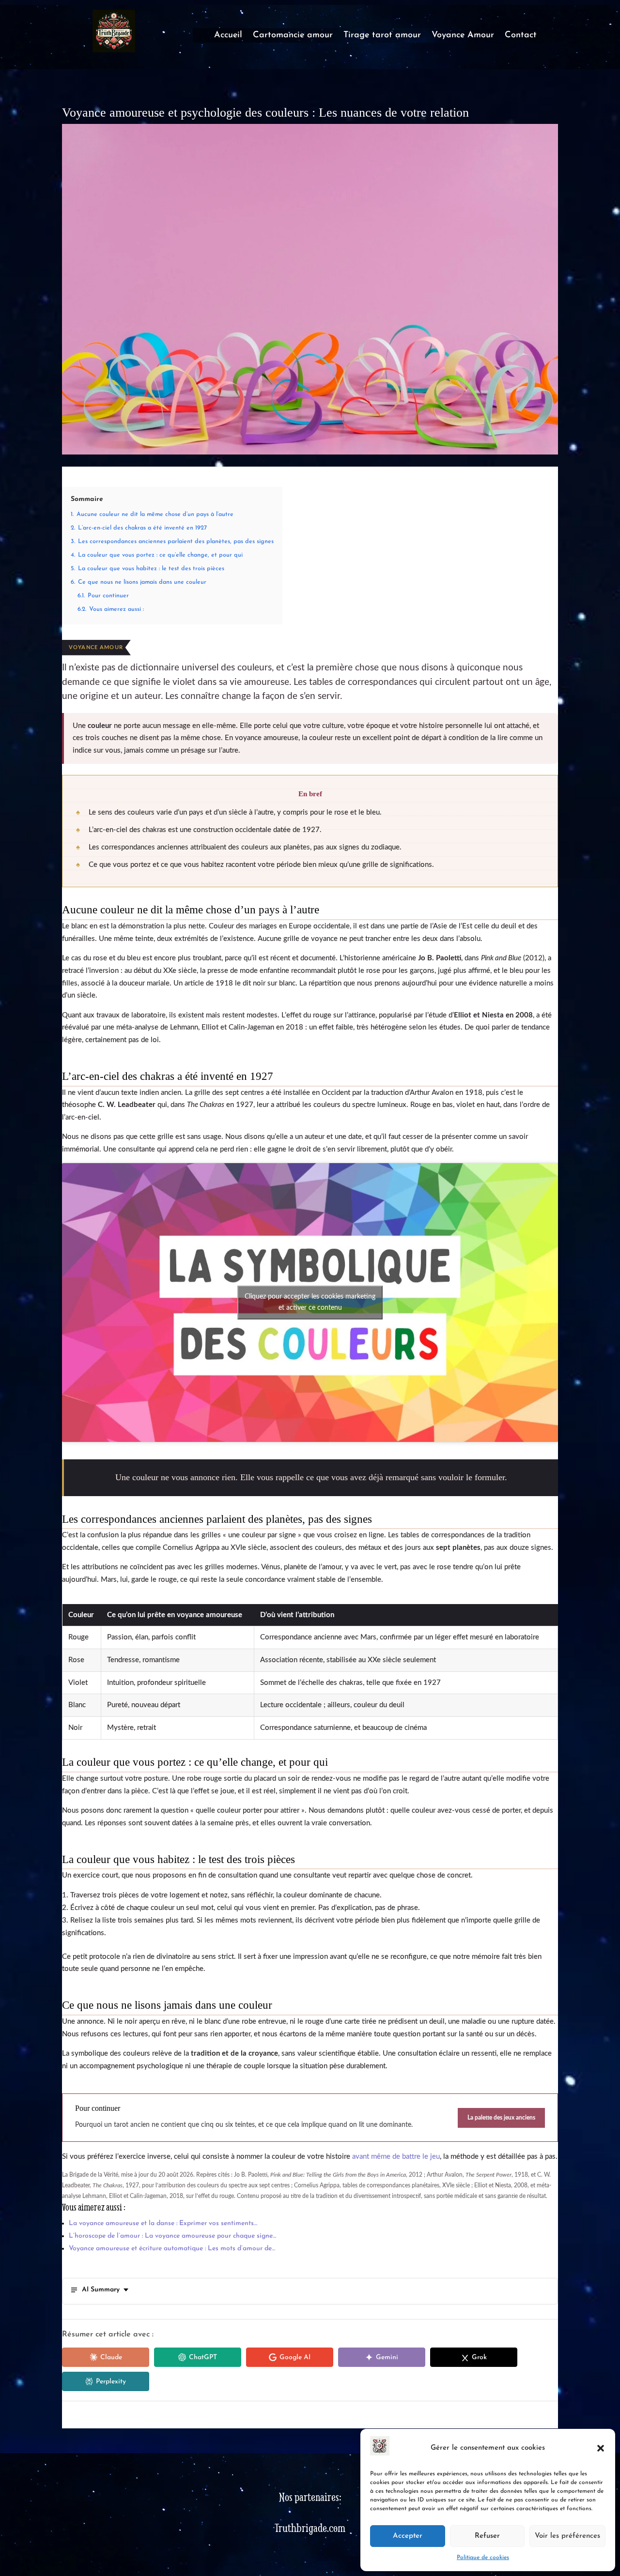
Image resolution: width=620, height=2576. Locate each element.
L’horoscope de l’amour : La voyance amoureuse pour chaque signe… (172, 2236)
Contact (521, 36)
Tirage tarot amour (382, 36)
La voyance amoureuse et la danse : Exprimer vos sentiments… (163, 2223)
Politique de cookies (483, 2558)
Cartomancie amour (293, 36)
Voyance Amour (463, 36)
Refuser (487, 2536)
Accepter (408, 2536)
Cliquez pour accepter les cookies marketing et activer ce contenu (310, 1302)
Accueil (228, 36)
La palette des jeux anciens (501, 2118)
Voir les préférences (567, 2536)
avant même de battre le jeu (396, 2157)
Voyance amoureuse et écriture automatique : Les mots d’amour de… (172, 2249)
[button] (601, 2448)
